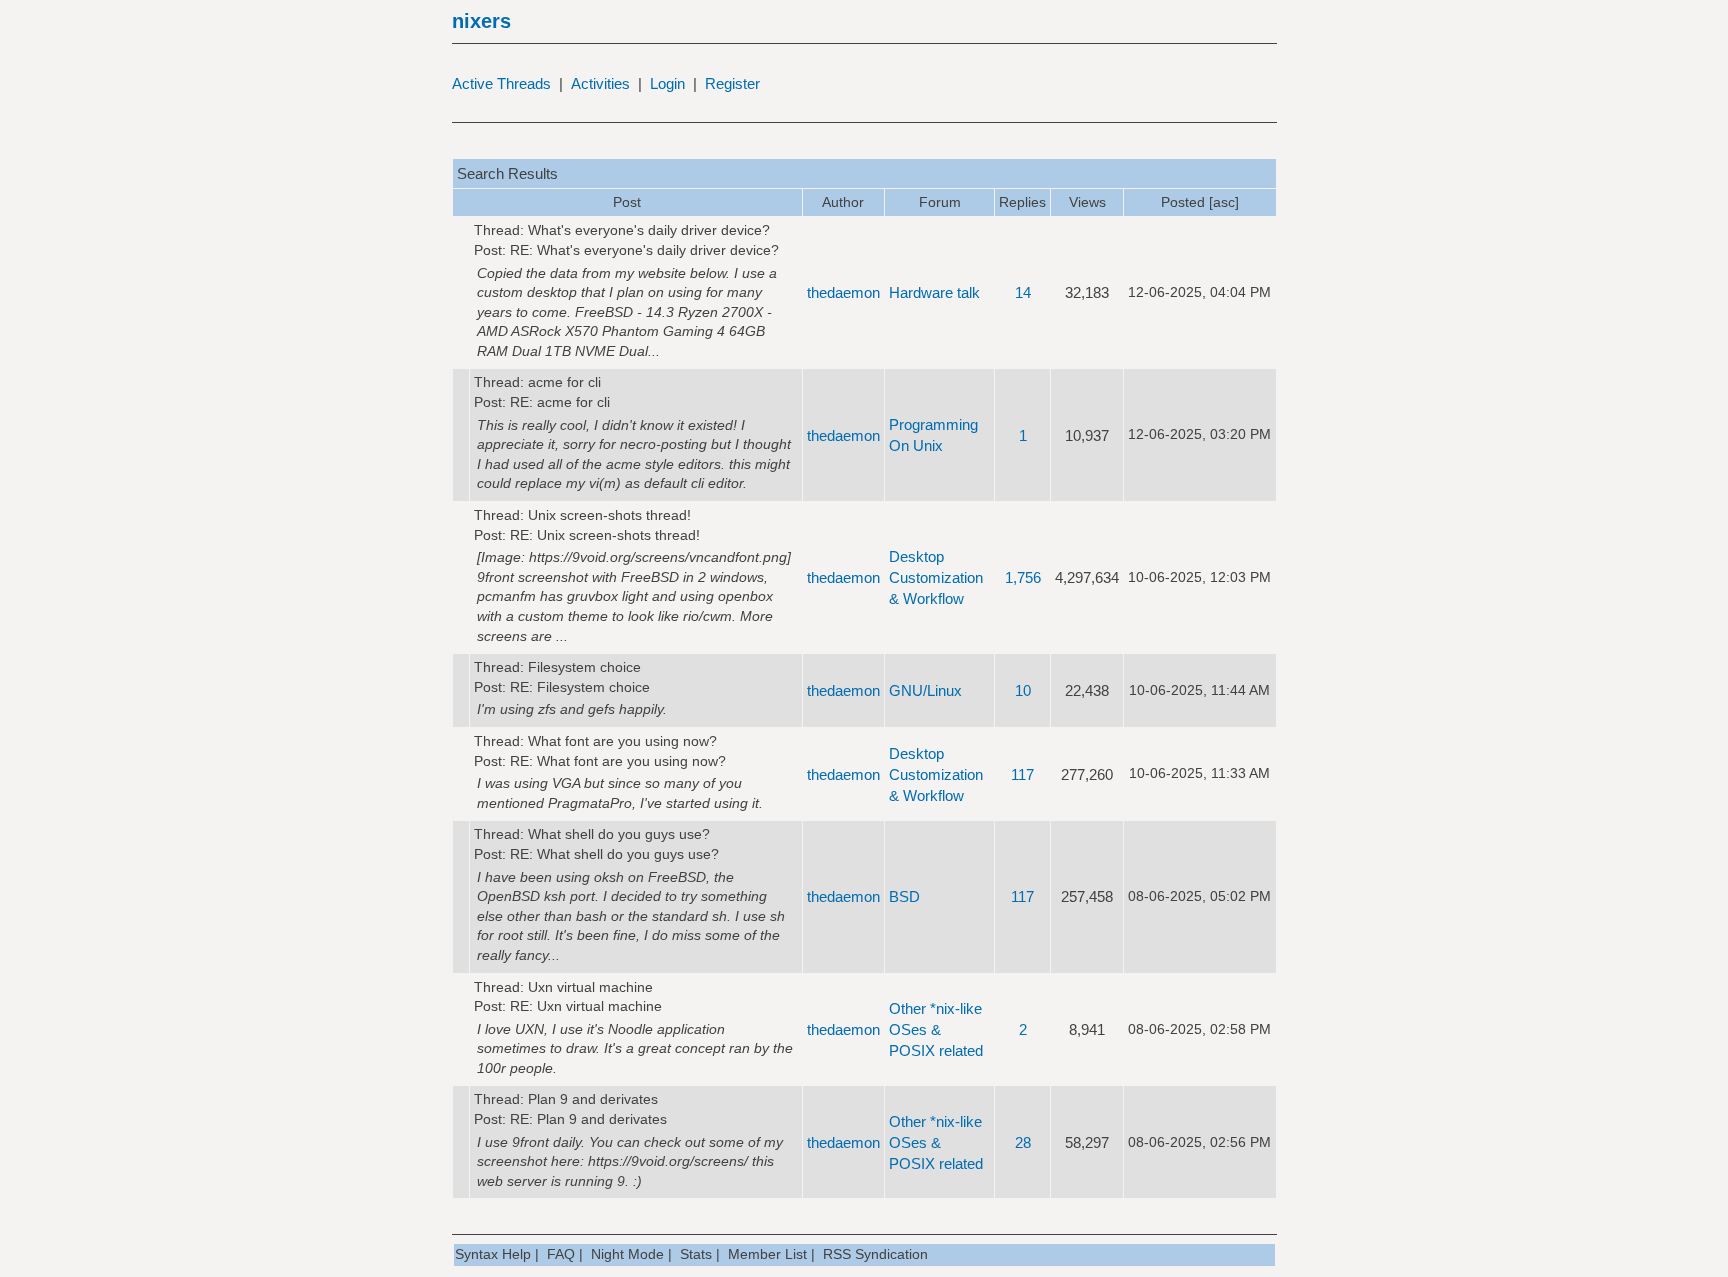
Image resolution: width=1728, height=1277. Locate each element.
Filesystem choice (584, 667)
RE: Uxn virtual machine (586, 1006)
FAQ (561, 1254)
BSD (904, 896)
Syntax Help (493, 1254)
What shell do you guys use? (619, 834)
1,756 (1023, 577)
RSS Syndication (875, 1254)
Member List (767, 1254)
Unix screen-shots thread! (609, 515)
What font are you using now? (622, 741)
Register (732, 83)
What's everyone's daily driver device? (649, 230)
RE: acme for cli (560, 402)
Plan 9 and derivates (593, 1099)
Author (843, 202)
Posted (1183, 202)
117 (1022, 774)
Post (627, 202)
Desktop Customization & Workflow (936, 577)
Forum (940, 202)
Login (667, 83)
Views (1087, 202)
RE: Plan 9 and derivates (588, 1119)
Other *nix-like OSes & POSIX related (936, 1029)
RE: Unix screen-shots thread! (605, 535)
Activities (600, 83)
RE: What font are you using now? (618, 761)
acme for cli (564, 382)
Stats (696, 1254)
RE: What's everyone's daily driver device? (644, 250)
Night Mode (627, 1254)
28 (1023, 1142)
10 (1023, 690)
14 (1023, 292)
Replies (1022, 202)
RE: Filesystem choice (580, 687)
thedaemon (843, 292)
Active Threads (501, 83)
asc (1224, 202)
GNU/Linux (925, 690)
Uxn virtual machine (590, 987)
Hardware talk (934, 292)
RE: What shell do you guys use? (614, 854)
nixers (481, 21)
